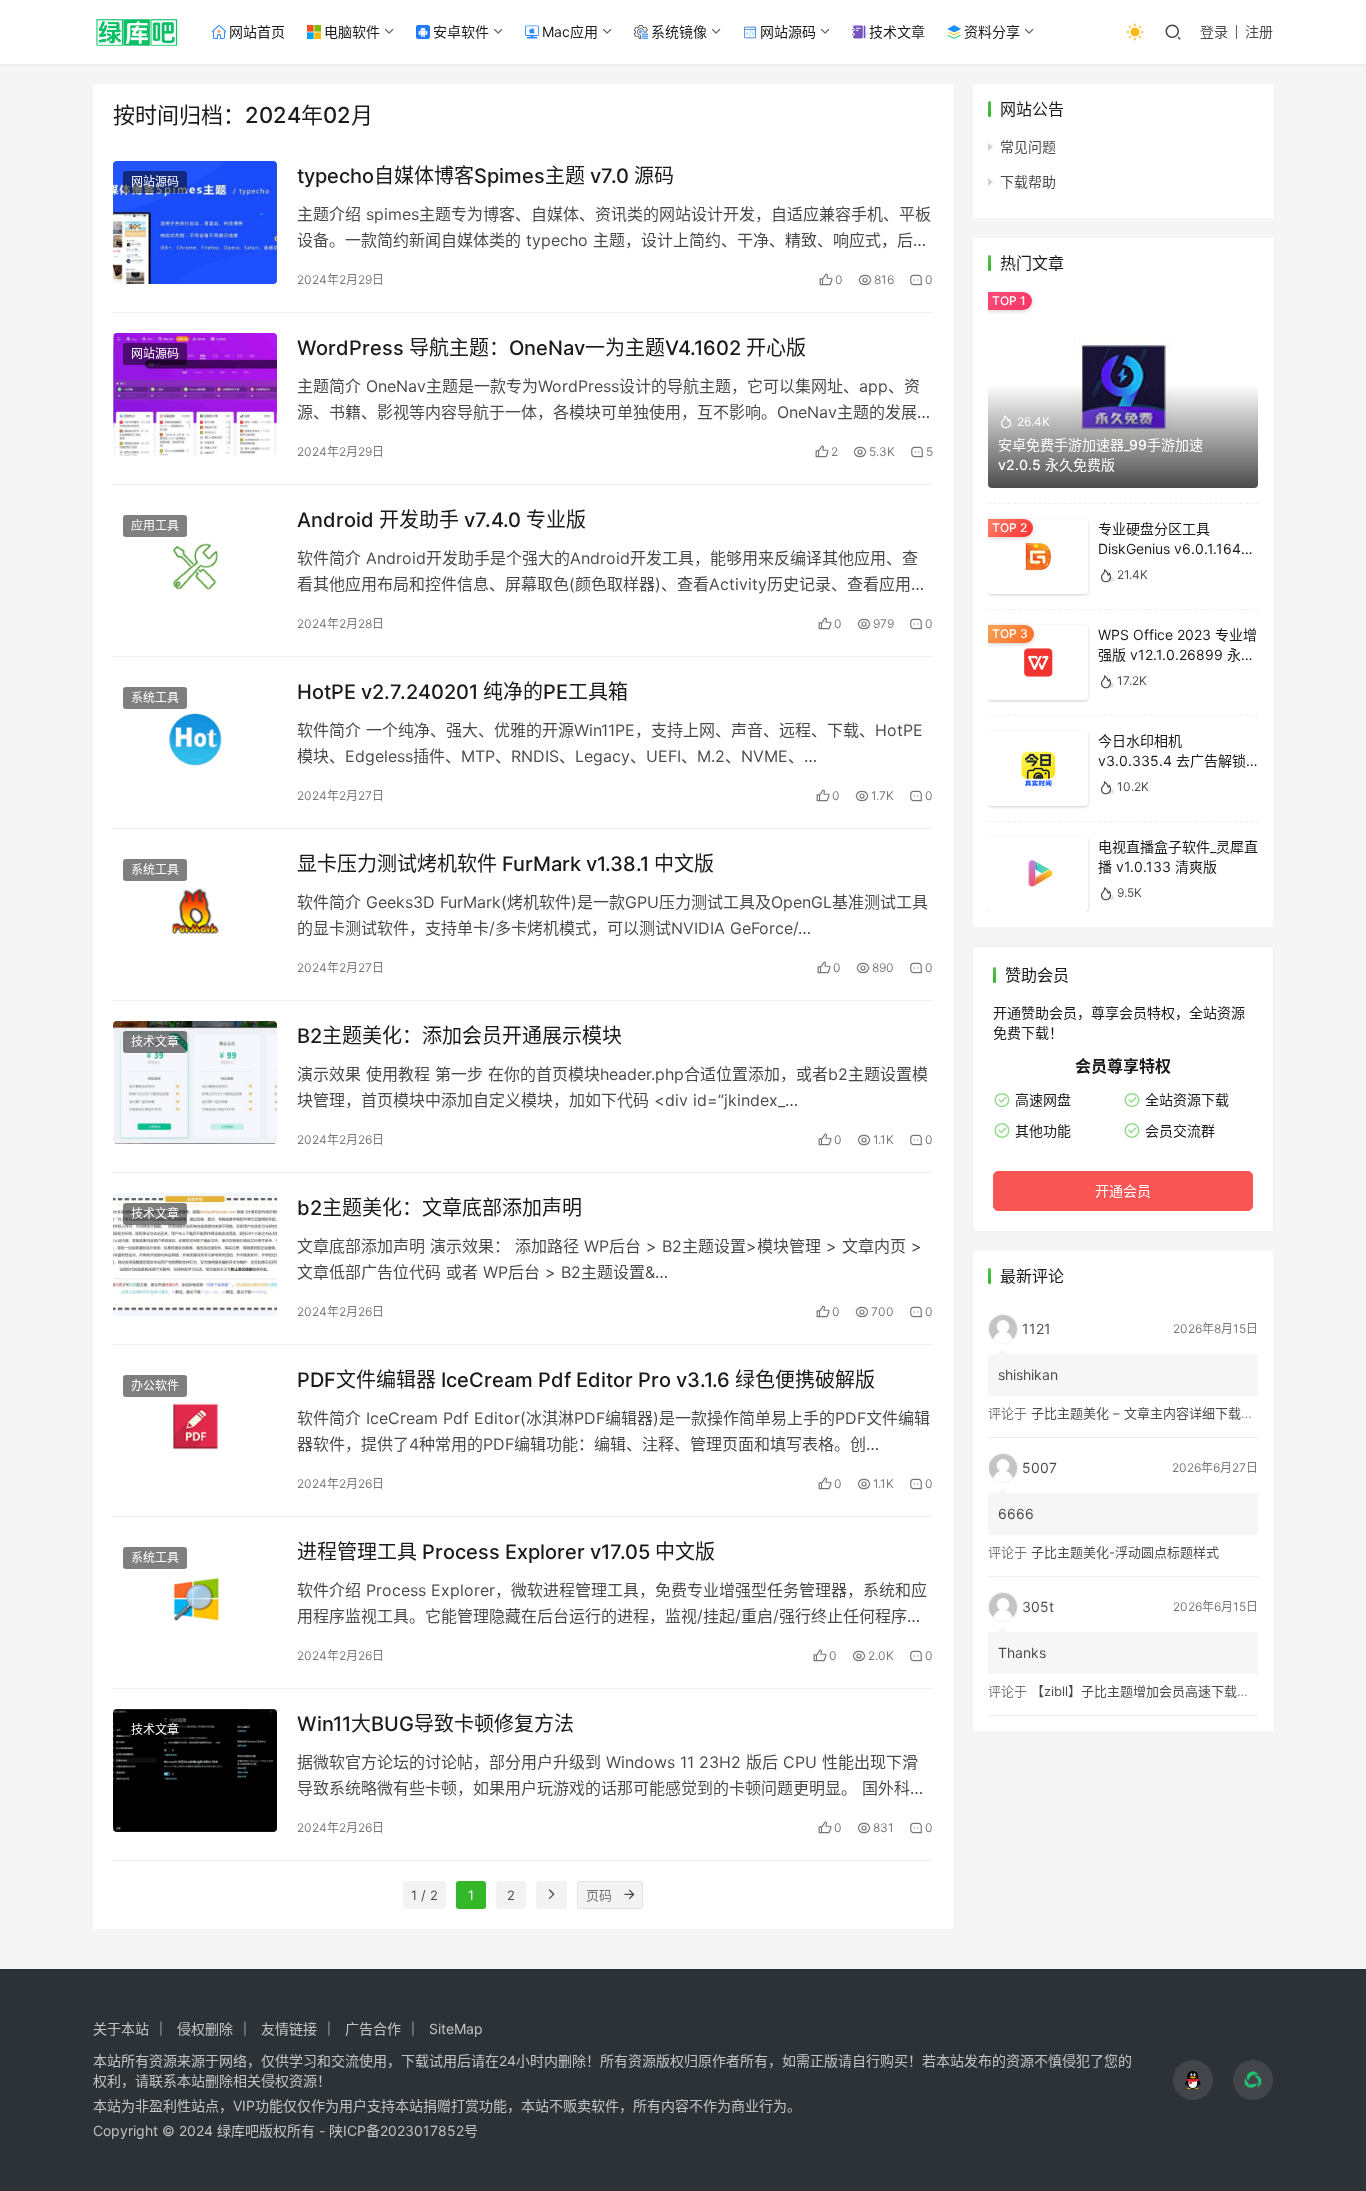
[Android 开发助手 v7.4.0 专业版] (195, 566)
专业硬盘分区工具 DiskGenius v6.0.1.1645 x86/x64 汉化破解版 (1174, 548)
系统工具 (155, 697)
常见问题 (1028, 146)
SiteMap (456, 2028)
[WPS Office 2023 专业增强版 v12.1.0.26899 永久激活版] (1038, 662)
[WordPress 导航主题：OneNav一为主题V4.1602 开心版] (195, 394)
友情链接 (289, 2028)
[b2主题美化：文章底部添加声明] (195, 1254)
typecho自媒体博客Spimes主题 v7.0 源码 (485, 176)
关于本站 (121, 2028)
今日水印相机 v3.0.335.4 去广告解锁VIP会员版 (1172, 760)
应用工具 (155, 525)
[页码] (629, 1895)
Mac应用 (570, 31)
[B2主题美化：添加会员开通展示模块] (195, 1082)
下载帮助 (1028, 181)
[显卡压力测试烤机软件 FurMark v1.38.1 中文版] (195, 910)
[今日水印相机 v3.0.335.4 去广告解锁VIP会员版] (1038, 768)
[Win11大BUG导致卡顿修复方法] (195, 1770)
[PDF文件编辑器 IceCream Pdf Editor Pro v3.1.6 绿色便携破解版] (195, 1426)
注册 (1259, 31)
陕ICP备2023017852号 (403, 2130)
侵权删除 (205, 2028)
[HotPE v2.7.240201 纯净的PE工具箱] (195, 738)
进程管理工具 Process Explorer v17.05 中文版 (506, 1552)
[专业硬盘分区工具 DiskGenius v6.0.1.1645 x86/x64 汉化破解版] (1038, 556)
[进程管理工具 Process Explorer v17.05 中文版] (195, 1598)
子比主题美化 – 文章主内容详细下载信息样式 (1162, 1413)
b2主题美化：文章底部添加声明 (439, 1208)
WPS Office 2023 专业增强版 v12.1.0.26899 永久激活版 (1177, 654)
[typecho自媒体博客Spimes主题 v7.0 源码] (195, 222)
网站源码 (788, 31)
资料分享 (992, 31)
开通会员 (1123, 1190)
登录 (1214, 31)
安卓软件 (461, 31)
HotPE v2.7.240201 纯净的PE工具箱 (462, 692)
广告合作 (373, 2028)
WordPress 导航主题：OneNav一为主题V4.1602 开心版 (551, 348)
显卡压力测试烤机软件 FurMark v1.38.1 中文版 (505, 864)
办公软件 (155, 1385)
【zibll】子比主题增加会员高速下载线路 (1147, 1691)
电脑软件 (352, 31)
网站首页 (257, 31)
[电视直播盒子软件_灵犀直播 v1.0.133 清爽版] (1038, 874)
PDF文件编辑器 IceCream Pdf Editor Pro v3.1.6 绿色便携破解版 (586, 1380)
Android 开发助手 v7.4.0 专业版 (441, 520)
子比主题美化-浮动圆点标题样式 (1125, 1552)
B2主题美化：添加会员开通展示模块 (459, 1036)
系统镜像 (679, 31)
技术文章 (897, 31)
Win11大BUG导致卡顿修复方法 (435, 1724)
